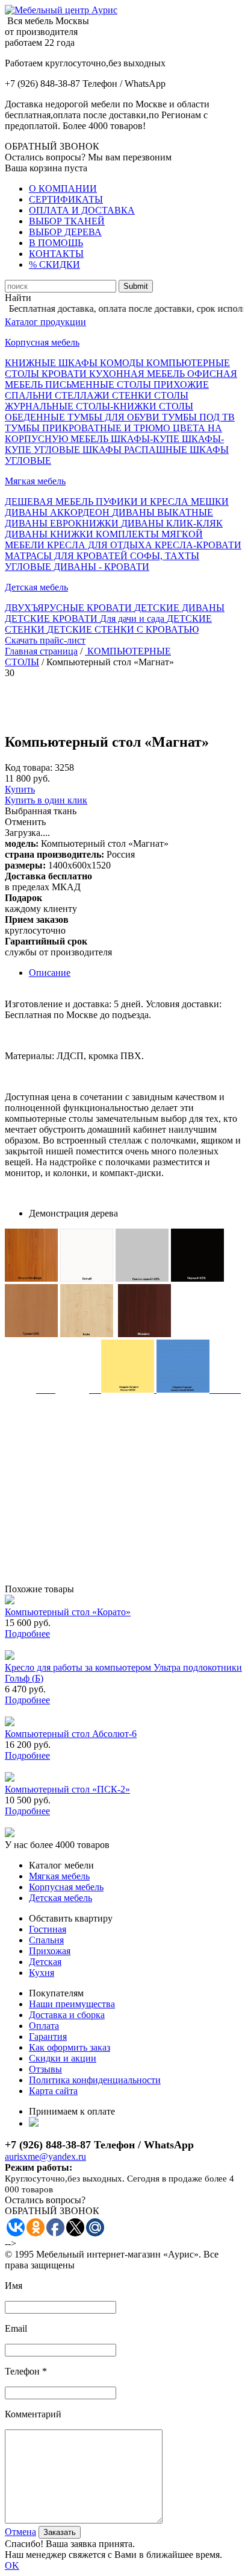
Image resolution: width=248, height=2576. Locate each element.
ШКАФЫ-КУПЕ (146, 439)
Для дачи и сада (133, 619)
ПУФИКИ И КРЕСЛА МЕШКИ (162, 502)
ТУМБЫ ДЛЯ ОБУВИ (115, 417)
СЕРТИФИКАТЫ (66, 199)
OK (12, 2565)
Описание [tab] (50, 973)
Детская (45, 1962)
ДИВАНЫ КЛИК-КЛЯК (172, 523)
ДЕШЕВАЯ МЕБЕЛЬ (50, 502)
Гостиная (48, 1929)
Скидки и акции (63, 2058)
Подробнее (27, 1634)
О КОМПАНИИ (63, 188)
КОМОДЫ (123, 363)
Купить (20, 789)
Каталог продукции (45, 322)
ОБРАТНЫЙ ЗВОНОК (52, 146)
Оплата (44, 2026)
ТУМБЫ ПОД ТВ (198, 417)
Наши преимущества (72, 2004)
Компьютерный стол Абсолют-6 (71, 1734)
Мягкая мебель (35, 481)
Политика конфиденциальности (95, 2080)
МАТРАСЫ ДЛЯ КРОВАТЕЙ (67, 556)
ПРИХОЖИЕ (181, 385)
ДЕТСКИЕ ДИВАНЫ (179, 608)
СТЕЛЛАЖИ (83, 395)
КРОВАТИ (65, 374)
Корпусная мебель (42, 342)
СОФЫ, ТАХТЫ (165, 556)
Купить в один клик (46, 800)
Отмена (20, 2532)
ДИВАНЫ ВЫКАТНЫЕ (163, 512)
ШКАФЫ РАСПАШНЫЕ (136, 450)
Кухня (42, 1973)
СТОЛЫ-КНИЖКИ (117, 406)
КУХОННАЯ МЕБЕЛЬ (138, 374)
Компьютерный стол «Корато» (68, 1612)
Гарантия (48, 2036)
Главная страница (41, 651)
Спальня (46, 1940)
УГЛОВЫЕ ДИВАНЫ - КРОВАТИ (77, 567)
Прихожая (50, 1951)
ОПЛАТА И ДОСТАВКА (82, 210)
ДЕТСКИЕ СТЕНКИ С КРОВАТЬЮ (123, 629)
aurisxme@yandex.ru (45, 2157)
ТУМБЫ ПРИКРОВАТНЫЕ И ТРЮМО (89, 428)
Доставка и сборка (67, 2015)
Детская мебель (36, 587)
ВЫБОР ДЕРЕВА (65, 232)
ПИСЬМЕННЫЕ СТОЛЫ (99, 385)
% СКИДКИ (54, 264)
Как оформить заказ (70, 2047)
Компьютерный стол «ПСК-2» (67, 1789)
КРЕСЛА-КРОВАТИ (198, 545)
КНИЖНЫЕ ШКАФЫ (52, 363)
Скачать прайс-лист (45, 640)
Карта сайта (53, 2091)
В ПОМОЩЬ (56, 243)
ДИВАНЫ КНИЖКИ (50, 534)
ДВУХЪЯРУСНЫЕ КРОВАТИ (70, 608)
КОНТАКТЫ (56, 254)
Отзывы (45, 2069)
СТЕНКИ (133, 395)
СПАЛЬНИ (30, 395)
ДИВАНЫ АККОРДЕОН (58, 512)
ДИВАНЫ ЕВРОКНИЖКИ (63, 523)
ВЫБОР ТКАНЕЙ (67, 221)
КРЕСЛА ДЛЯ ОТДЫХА (101, 545)
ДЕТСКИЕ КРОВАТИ (52, 619)
